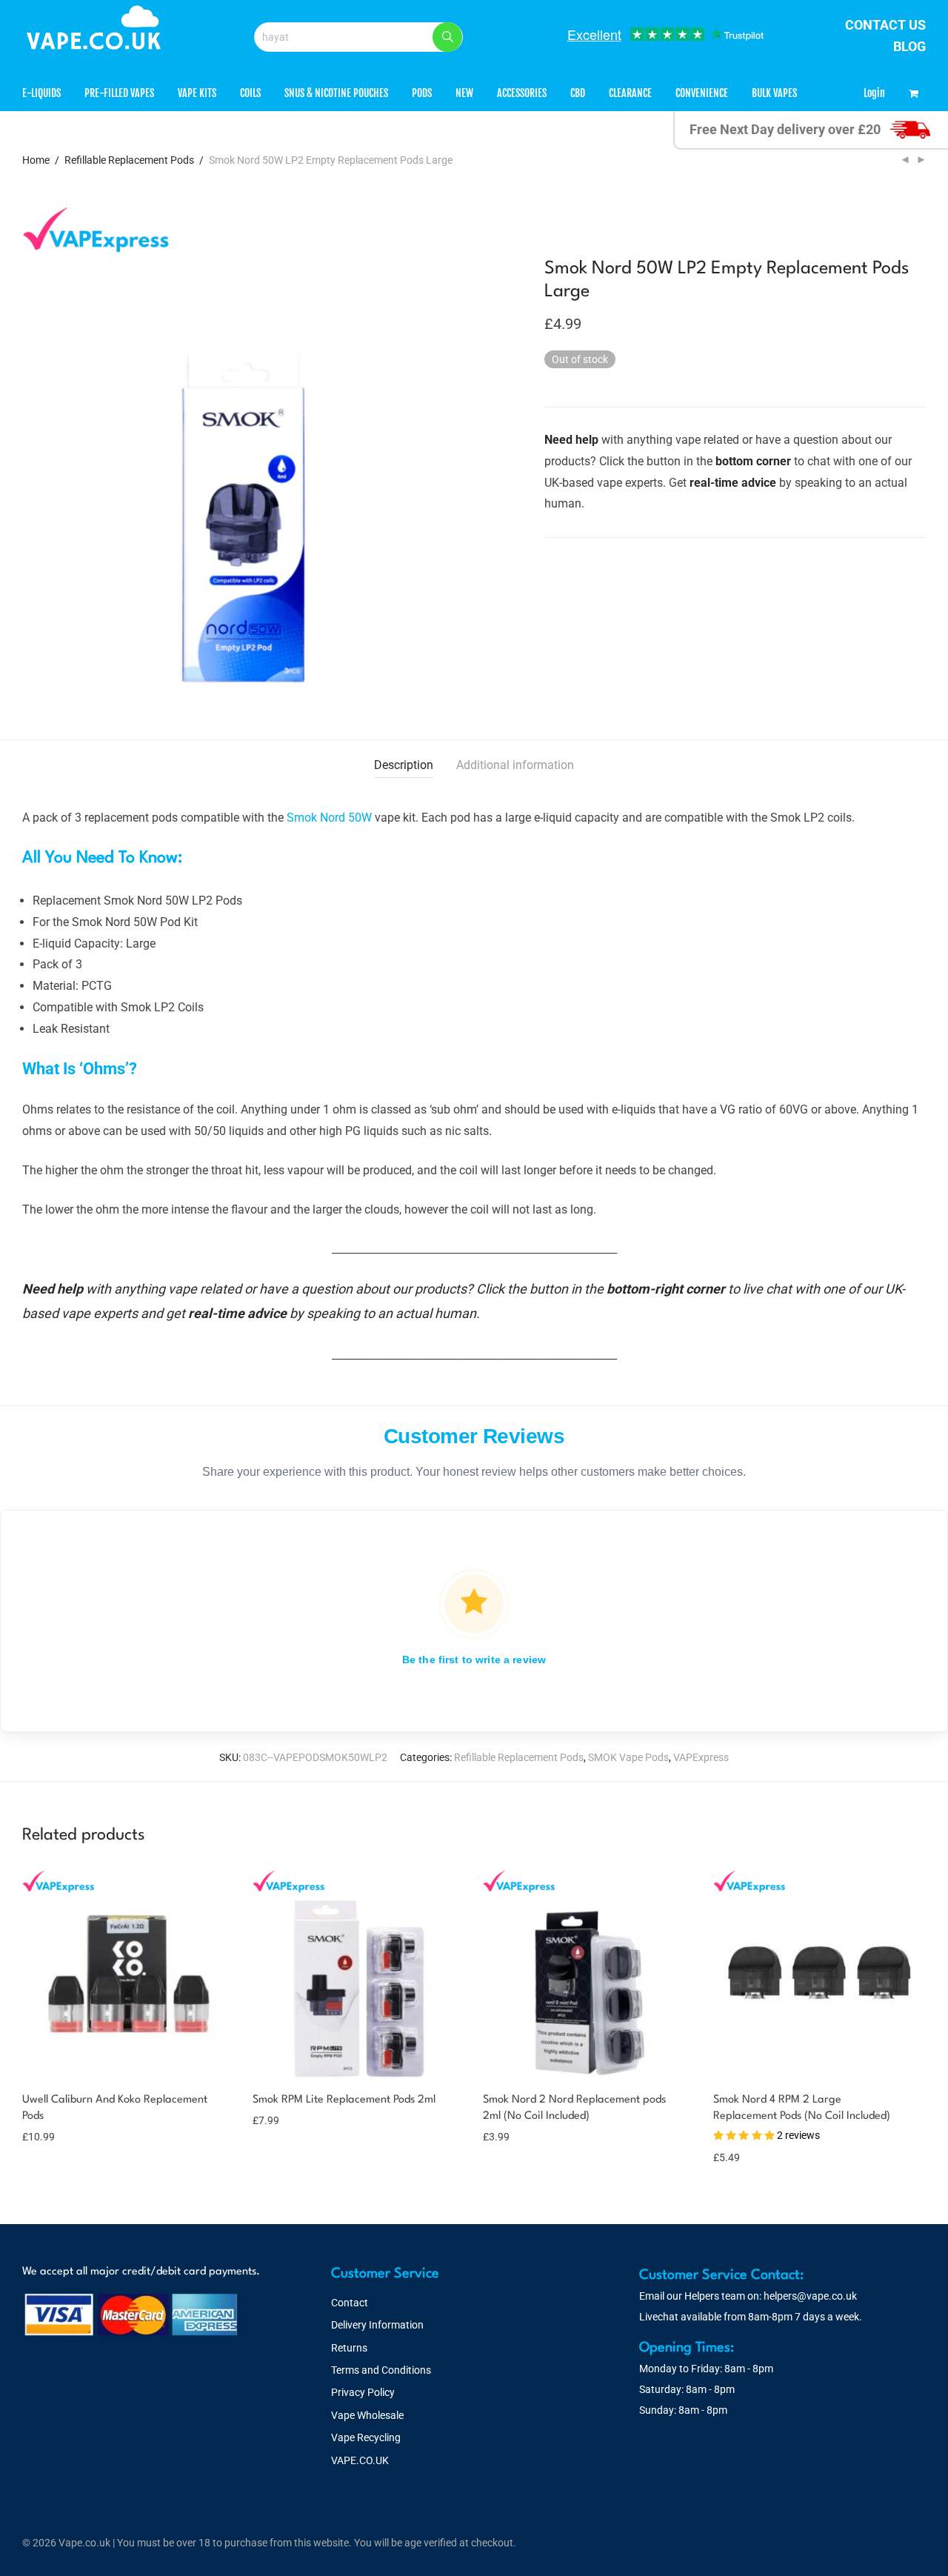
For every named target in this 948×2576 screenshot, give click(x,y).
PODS (422, 93)
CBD (578, 93)
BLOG (909, 46)
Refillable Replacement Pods (129, 160)
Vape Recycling (366, 2437)
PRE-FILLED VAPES (119, 93)
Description (404, 765)
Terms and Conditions (381, 2370)
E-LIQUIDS (41, 93)
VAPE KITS (197, 93)
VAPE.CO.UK (360, 2460)
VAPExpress (701, 1757)
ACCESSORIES (522, 93)
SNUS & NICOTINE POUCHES (336, 93)
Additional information (515, 765)
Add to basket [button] (277, 2120)
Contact (350, 2303)
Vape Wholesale (367, 2415)
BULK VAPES (774, 93)
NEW (464, 93)
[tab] (404, 766)
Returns (349, 2348)
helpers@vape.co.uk (810, 2296)
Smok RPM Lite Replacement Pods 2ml (344, 2100)
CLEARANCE (630, 93)
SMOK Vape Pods (628, 1757)
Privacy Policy (363, 2392)
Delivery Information (377, 2325)
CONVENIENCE (702, 93)
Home (36, 160)
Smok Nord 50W (329, 818)
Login (874, 93)
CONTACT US (885, 25)
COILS (250, 93)
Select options (56, 2127)
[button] (447, 37)
